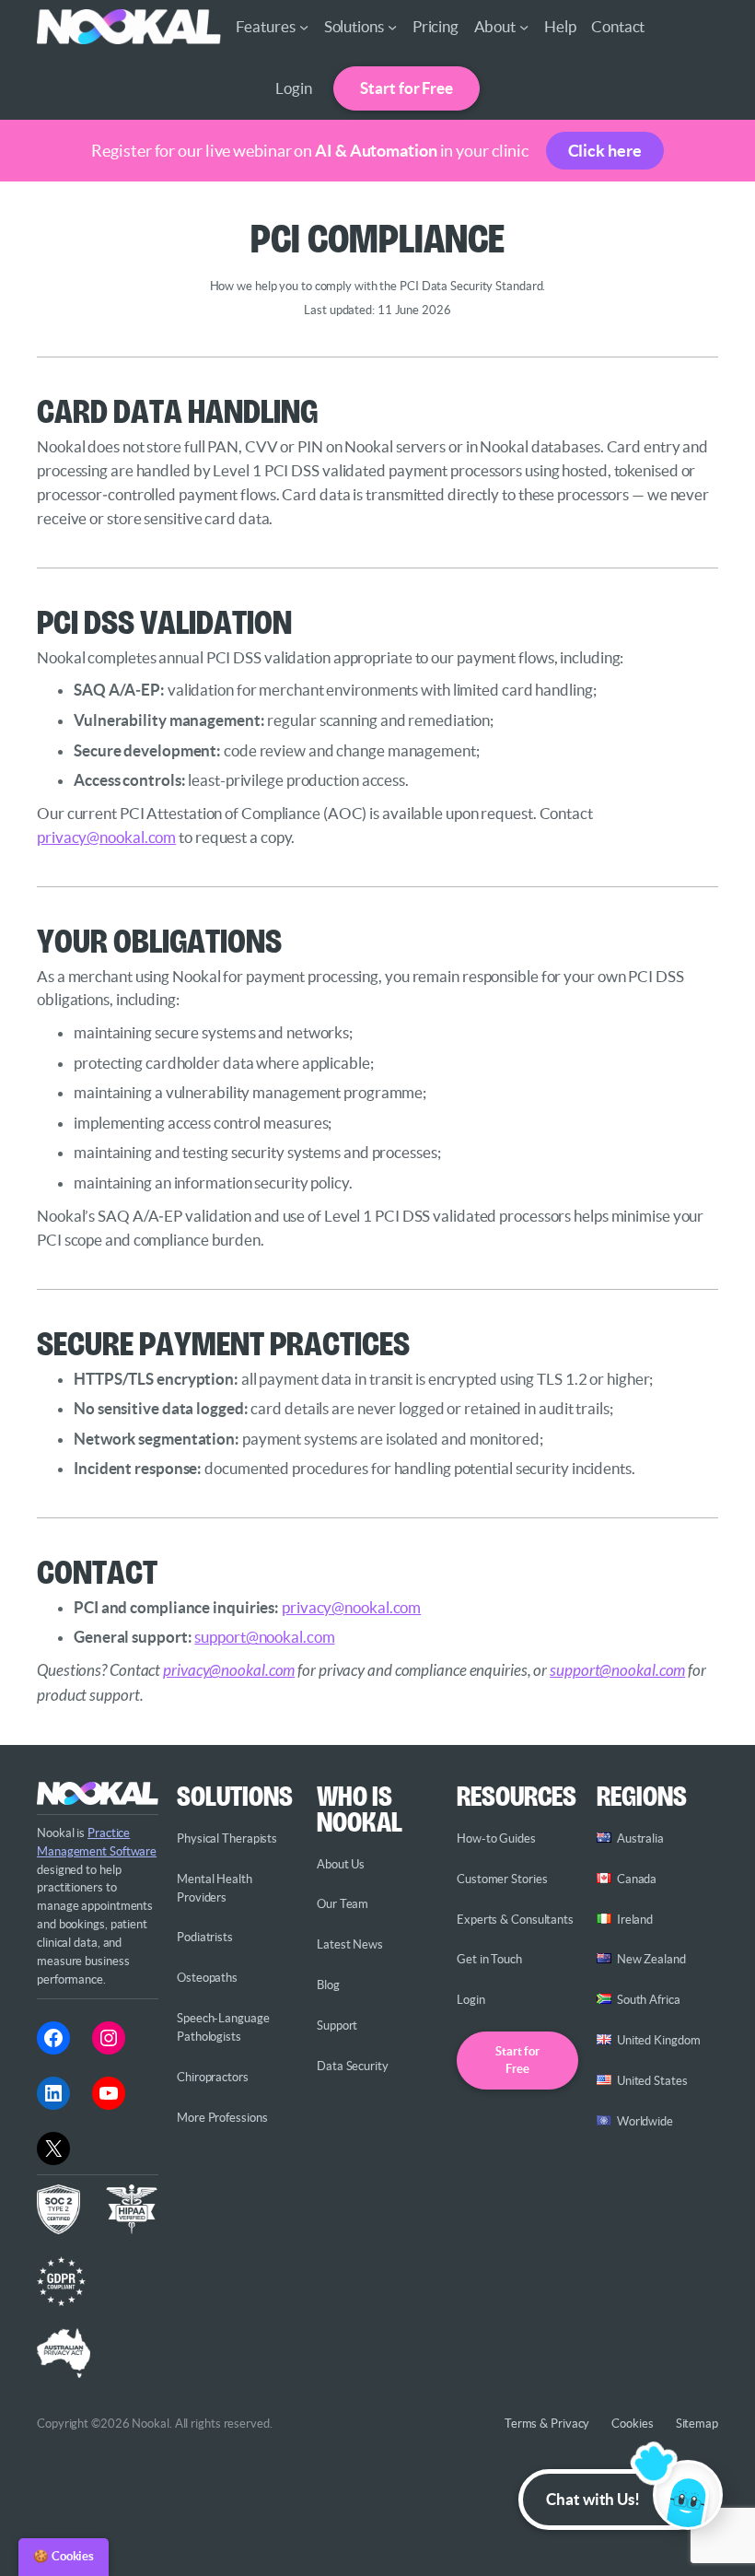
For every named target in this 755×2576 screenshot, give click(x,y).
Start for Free (407, 88)
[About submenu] (524, 27)
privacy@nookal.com (106, 837)
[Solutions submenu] (392, 27)
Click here (605, 151)
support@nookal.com (264, 1637)
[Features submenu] (304, 27)
